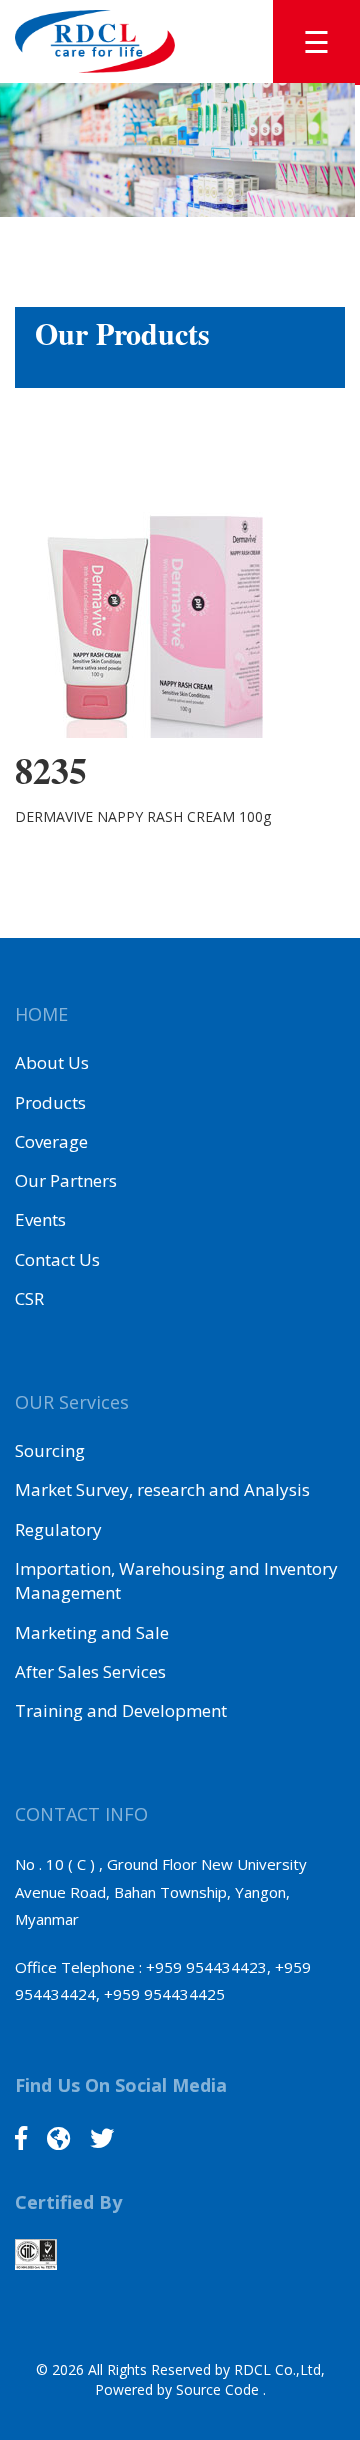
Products (50, 1102)
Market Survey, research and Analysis (162, 1489)
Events (40, 1219)
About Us (52, 1062)
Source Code (219, 2389)
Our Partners (66, 1180)
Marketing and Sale (92, 1632)
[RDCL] (95, 39)
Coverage (51, 1141)
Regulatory (58, 1529)
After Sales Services (90, 1671)
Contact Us (57, 1259)
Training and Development (121, 1710)
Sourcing (50, 1450)
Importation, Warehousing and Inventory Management (176, 1580)
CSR (29, 1298)
